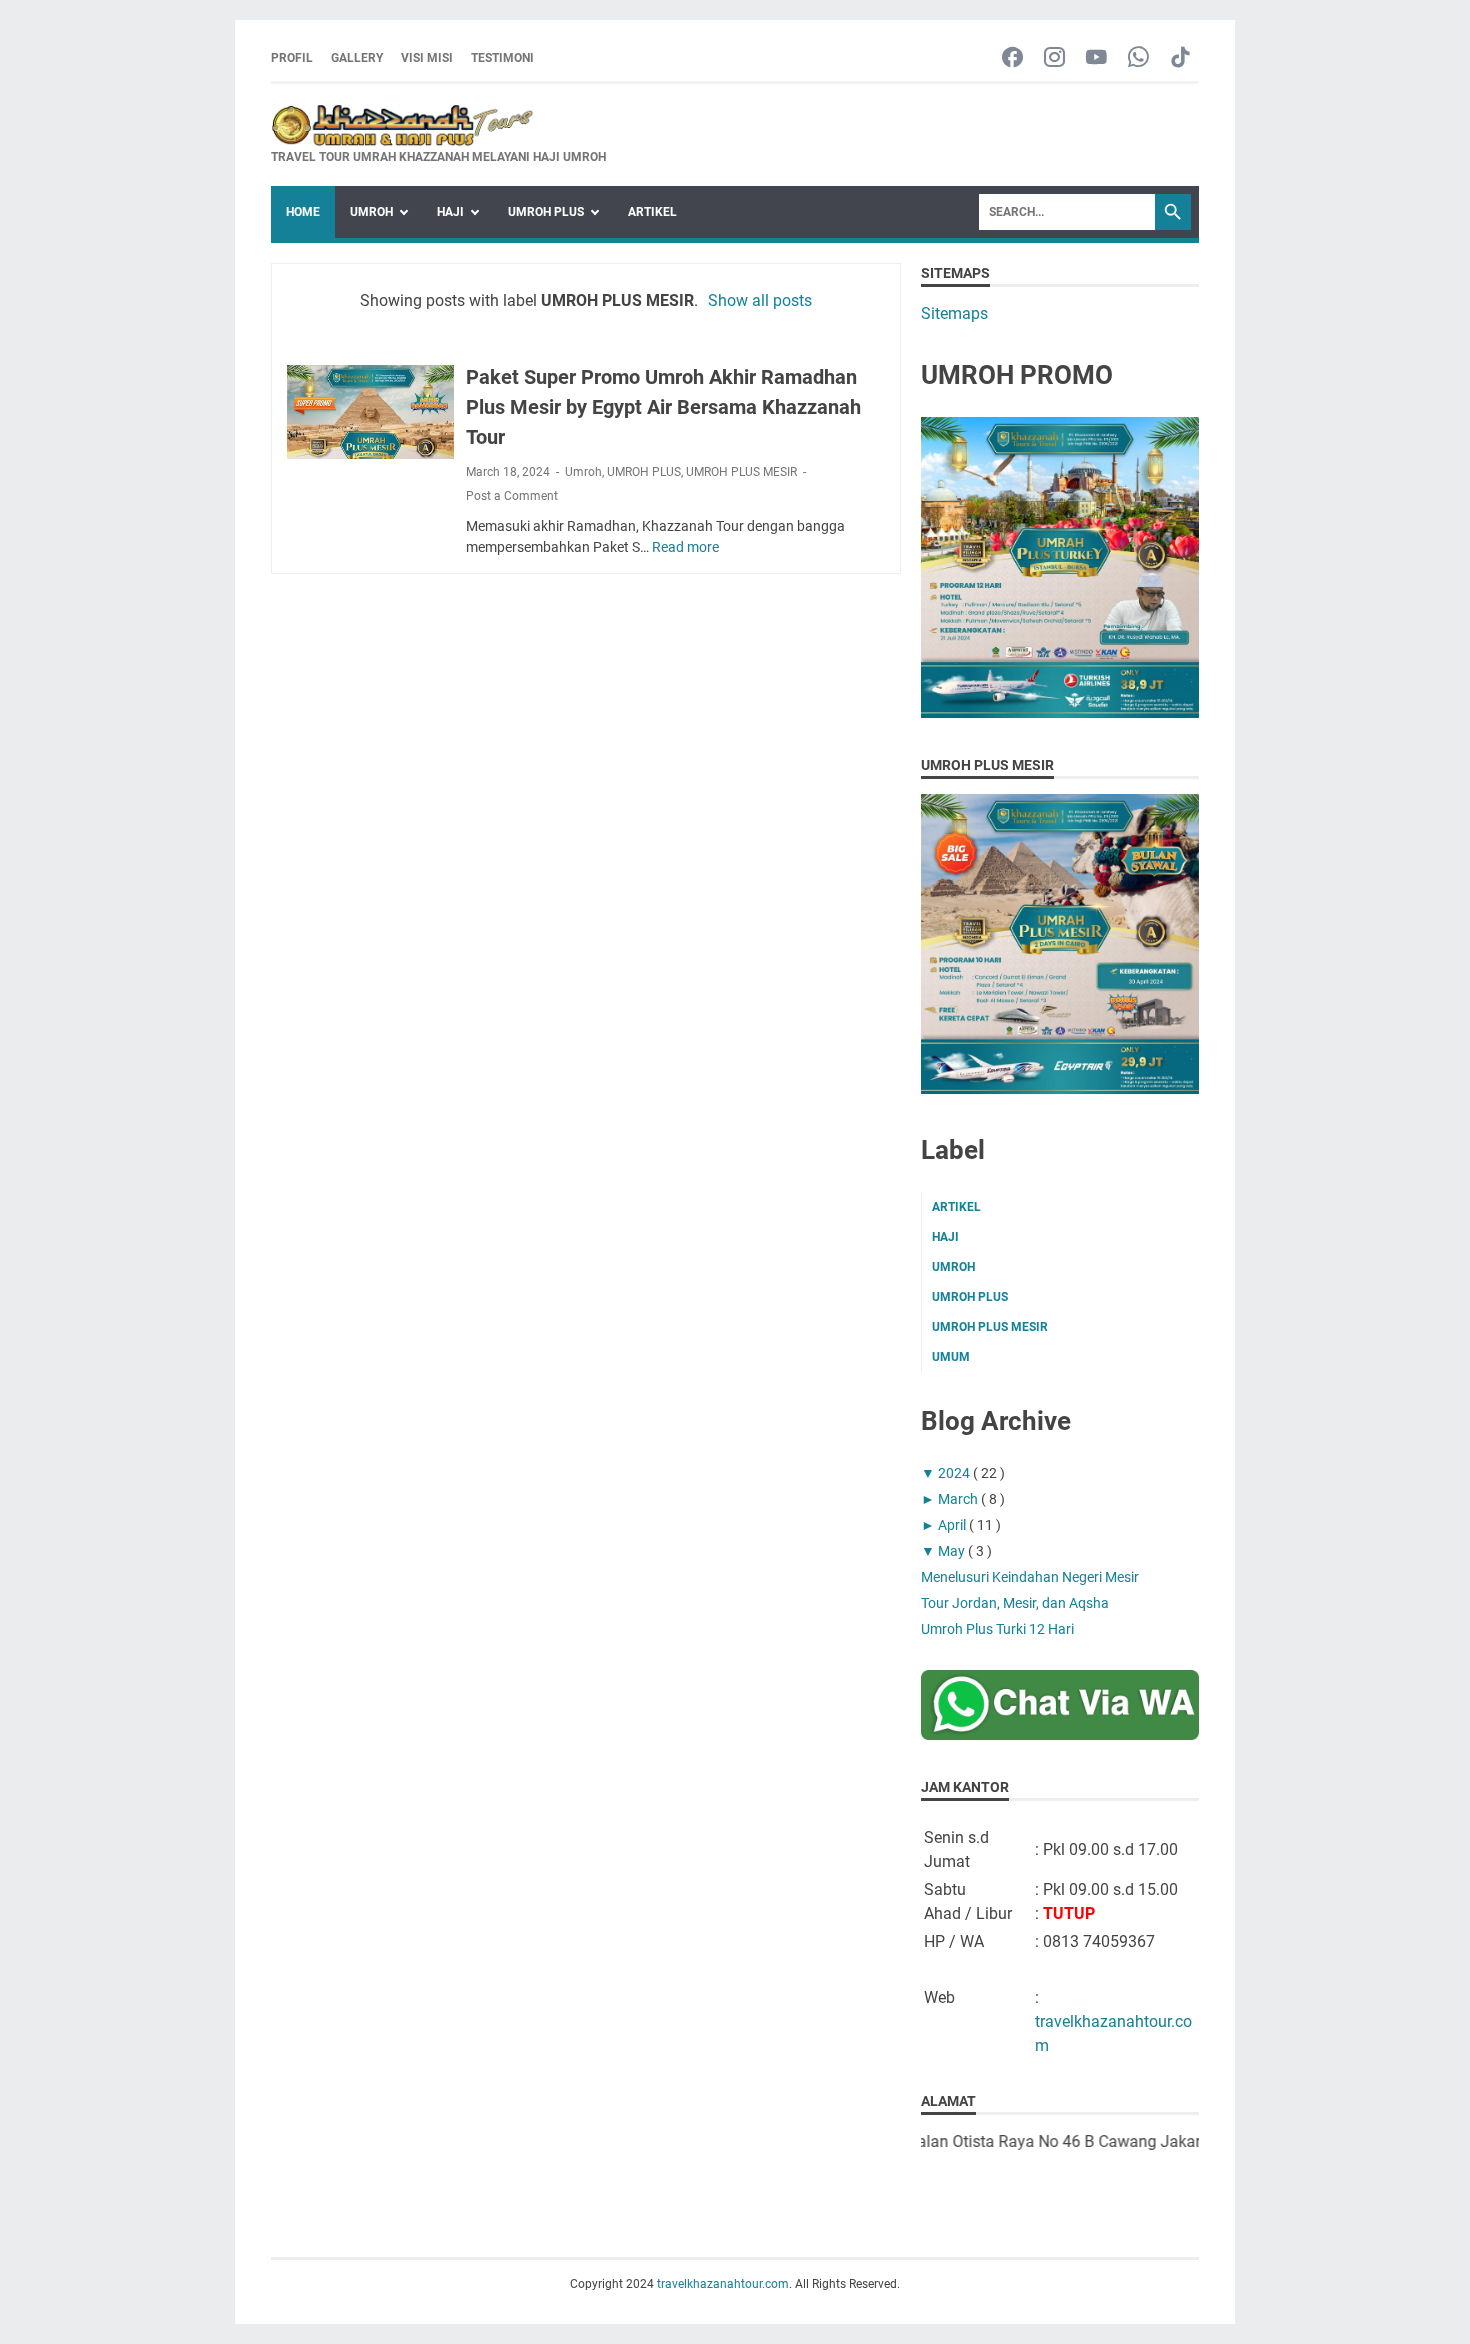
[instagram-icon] (1054, 58)
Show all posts (760, 300)
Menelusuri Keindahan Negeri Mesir (1030, 1577)
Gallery (357, 58)
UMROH (371, 212)
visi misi (427, 58)
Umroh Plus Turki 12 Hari (997, 1629)
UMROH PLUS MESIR (741, 472)
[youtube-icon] (1096, 58)
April (953, 1525)
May (953, 1551)
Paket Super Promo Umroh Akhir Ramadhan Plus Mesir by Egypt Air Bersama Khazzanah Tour (663, 407)
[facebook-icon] (1012, 58)
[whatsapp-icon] (1138, 58)
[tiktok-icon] (1180, 58)
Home (303, 212)
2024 (955, 1473)
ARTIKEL (652, 212)
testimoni (502, 58)
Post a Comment (512, 496)
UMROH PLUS (546, 212)
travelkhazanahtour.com (723, 2284)
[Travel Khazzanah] (1060, 712)
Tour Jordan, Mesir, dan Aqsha (1015, 1603)
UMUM (951, 1357)
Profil (292, 58)
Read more (685, 547)
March (959, 1499)
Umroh (583, 472)
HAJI (450, 212)
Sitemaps (954, 313)
